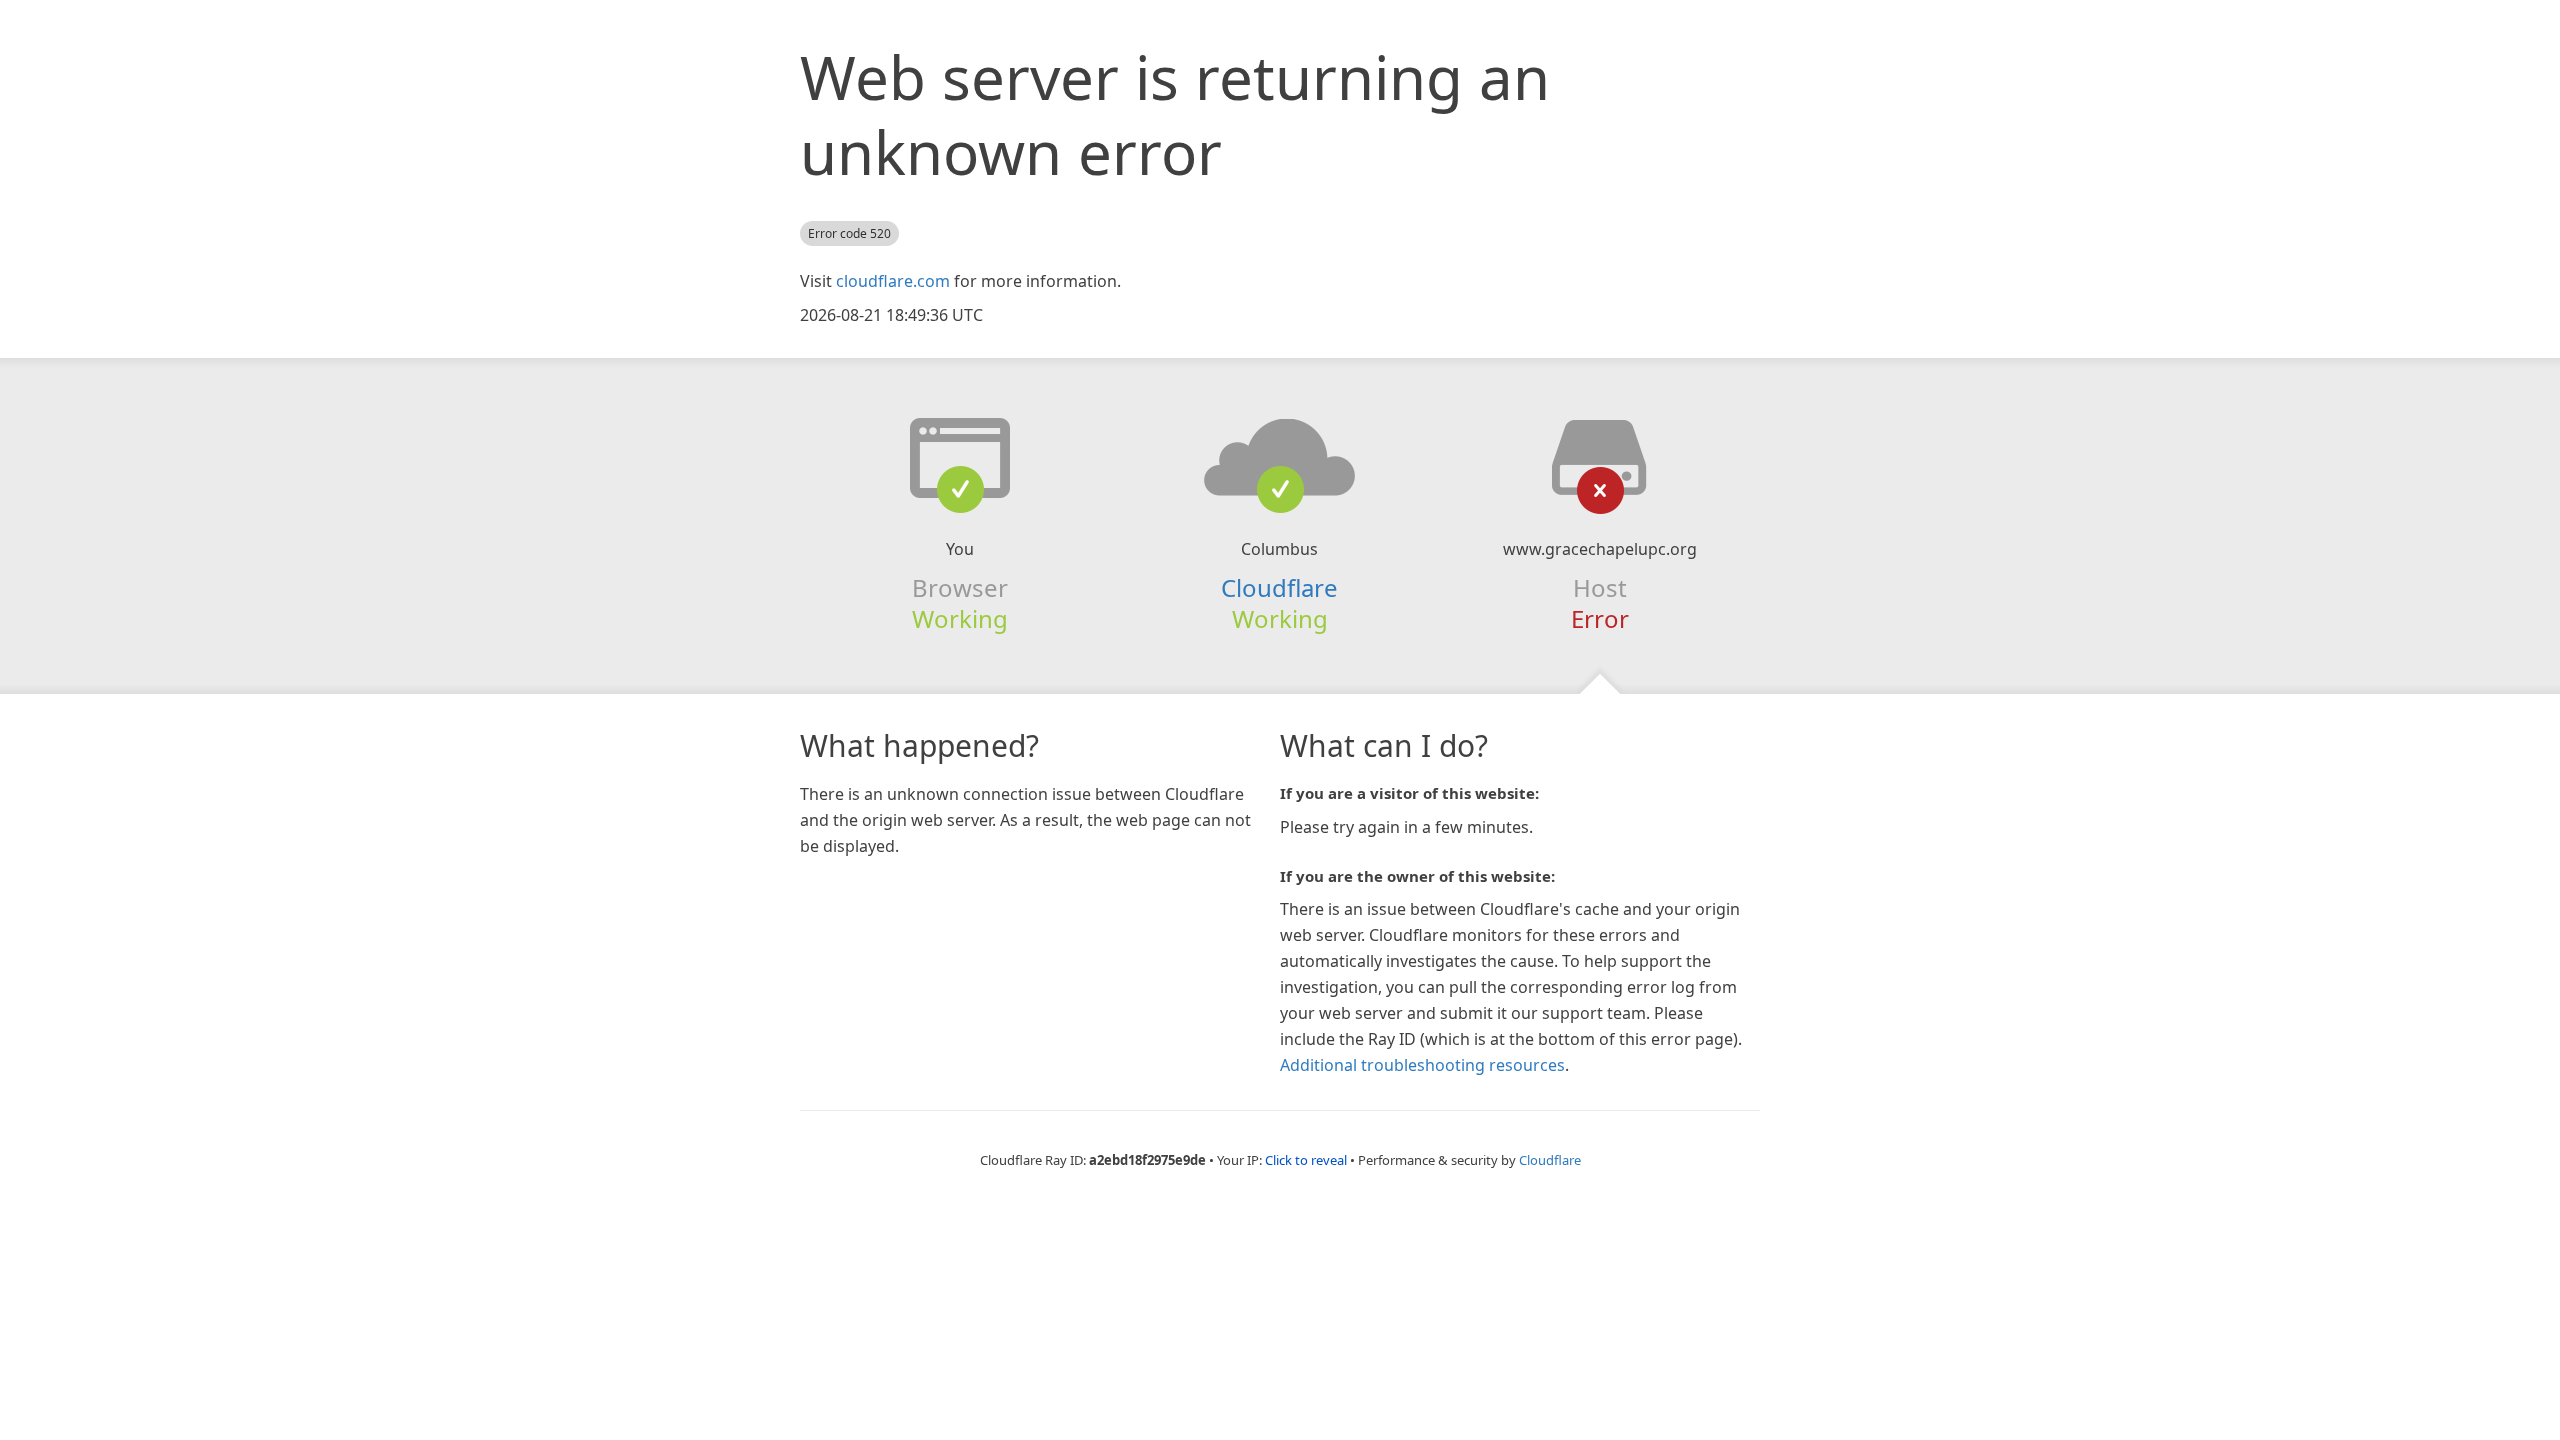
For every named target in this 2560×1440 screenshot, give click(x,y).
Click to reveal (1306, 1160)
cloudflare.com (893, 281)
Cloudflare (1279, 587)
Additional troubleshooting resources (1422, 1065)
